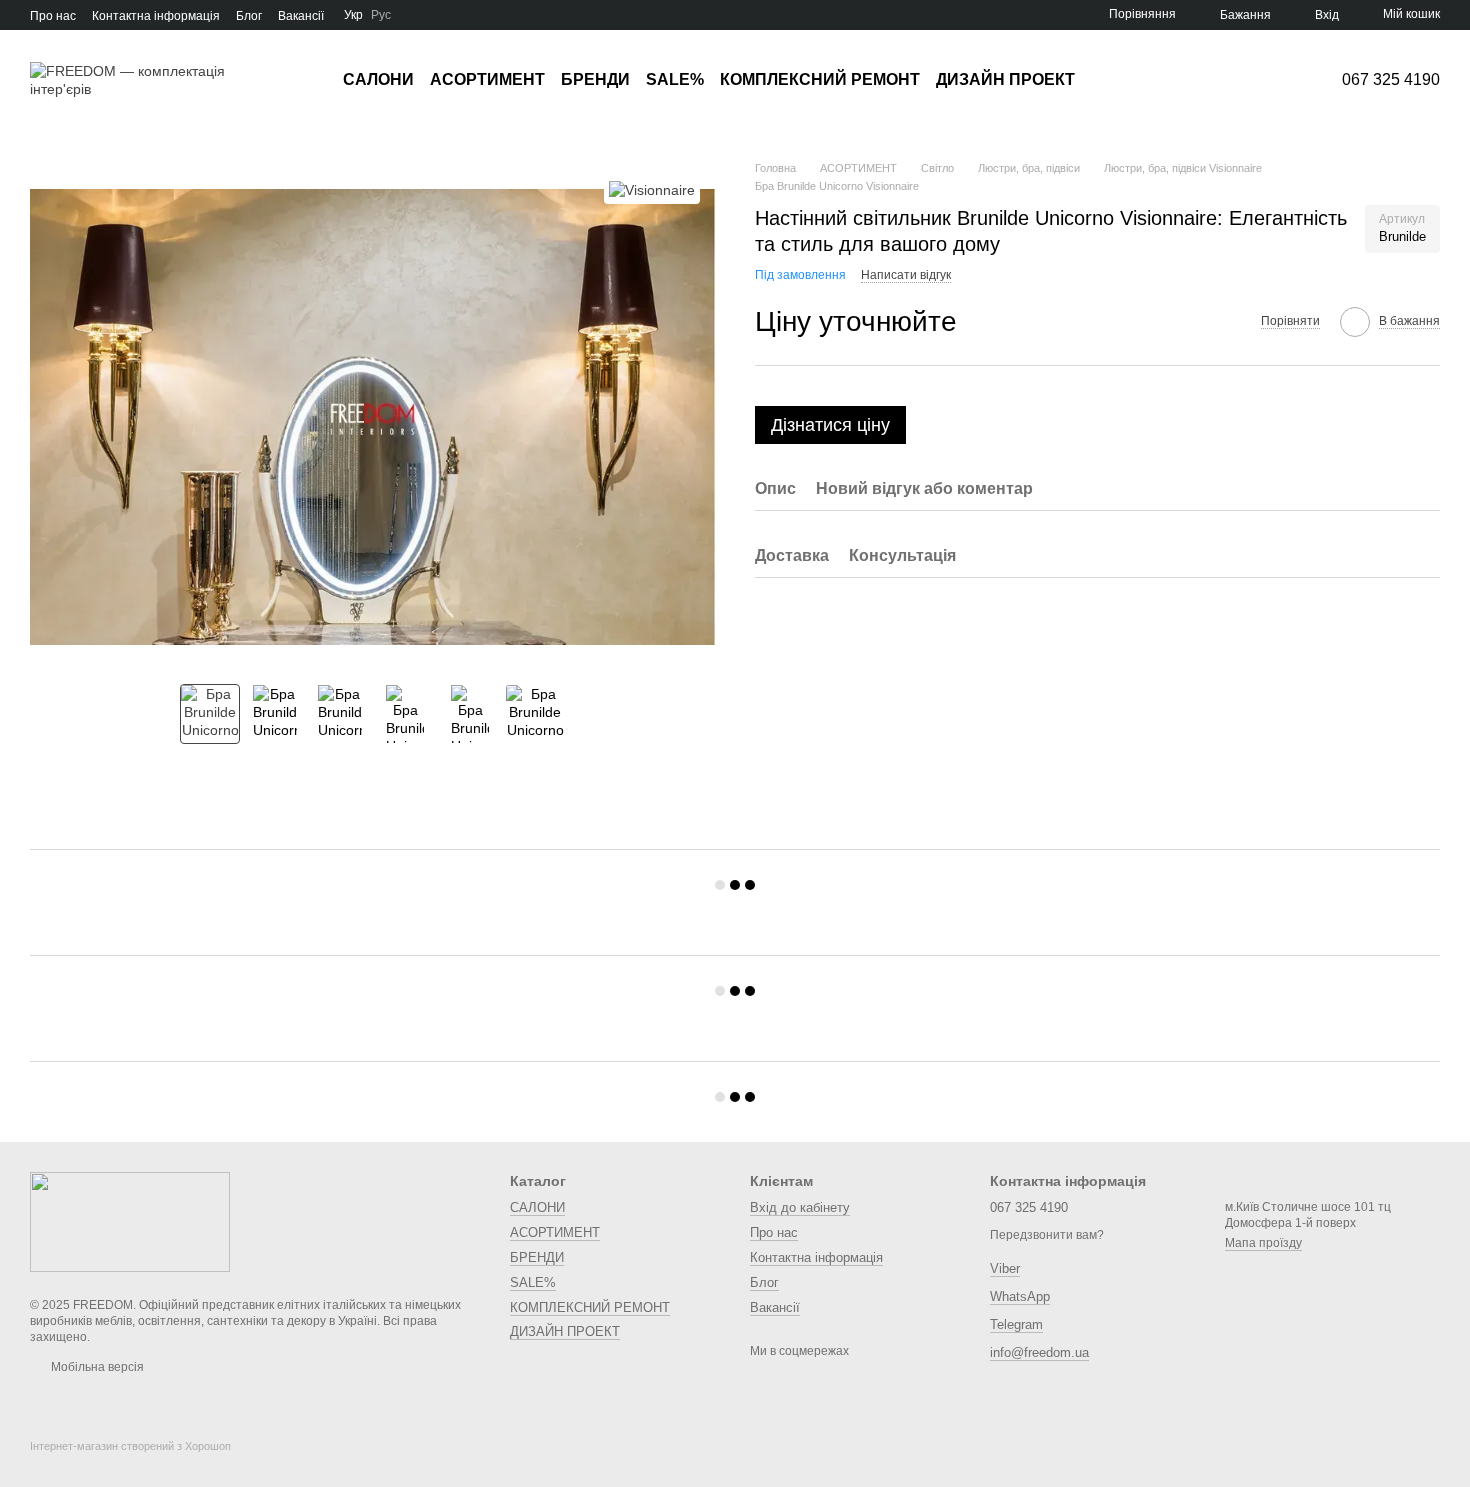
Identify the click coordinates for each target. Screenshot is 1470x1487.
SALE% (675, 79)
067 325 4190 (1391, 80)
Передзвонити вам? (1047, 1235)
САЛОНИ (378, 79)
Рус (381, 15)
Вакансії (301, 16)
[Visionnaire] (652, 189)
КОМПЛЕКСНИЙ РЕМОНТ (820, 79)
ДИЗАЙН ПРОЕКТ (1005, 79)
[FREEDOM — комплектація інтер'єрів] (130, 1221)
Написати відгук (906, 275)
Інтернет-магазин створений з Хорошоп (130, 1446)
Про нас (53, 16)
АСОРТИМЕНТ (487, 79)
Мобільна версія (96, 1367)
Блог (249, 16)
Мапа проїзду (1263, 1243)
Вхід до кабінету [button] (800, 1207)
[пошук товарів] (1111, 80)
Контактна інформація (156, 16)
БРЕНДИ (595, 79)
